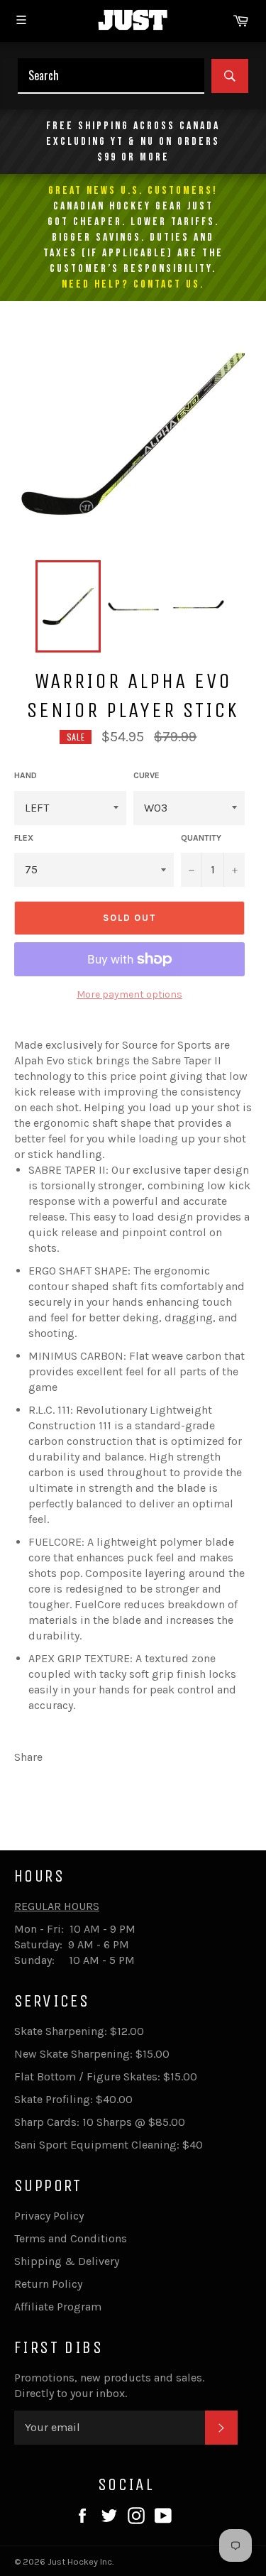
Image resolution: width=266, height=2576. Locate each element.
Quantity (201, 838)
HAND (26, 775)
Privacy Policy (49, 2216)
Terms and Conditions (71, 2238)
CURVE (146, 775)
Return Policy (48, 2284)
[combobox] (111, 76)
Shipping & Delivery (67, 2261)
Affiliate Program (58, 2307)
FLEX (24, 838)
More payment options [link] (129, 994)
